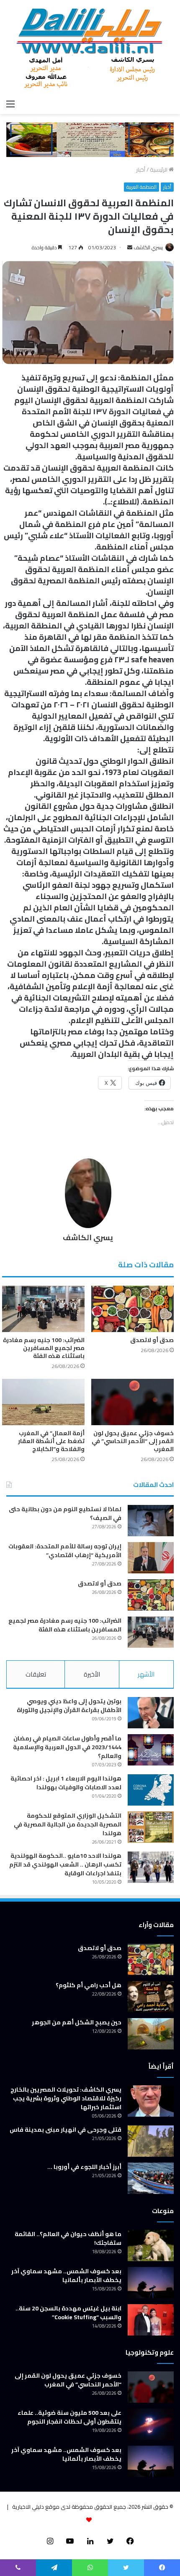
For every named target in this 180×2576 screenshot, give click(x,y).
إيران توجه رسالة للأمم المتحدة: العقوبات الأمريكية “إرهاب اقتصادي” (65, 1551)
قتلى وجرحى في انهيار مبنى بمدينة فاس (66, 2130)
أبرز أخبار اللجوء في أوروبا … (84, 2167)
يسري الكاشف (148, 247)
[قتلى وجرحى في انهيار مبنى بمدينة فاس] (151, 2141)
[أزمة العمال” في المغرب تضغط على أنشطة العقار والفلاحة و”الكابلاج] (43, 1402)
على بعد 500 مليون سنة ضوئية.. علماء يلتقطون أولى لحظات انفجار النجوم (69, 2417)
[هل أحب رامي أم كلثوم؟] (151, 1997)
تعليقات (36, 1674)
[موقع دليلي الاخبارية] (90, 48)
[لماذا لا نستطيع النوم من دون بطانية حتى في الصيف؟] (151, 1521)
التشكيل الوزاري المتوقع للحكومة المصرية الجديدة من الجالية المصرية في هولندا (68, 1824)
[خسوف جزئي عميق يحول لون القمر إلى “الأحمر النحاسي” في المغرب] (132, 1402)
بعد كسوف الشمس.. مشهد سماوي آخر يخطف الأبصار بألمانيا (66, 2276)
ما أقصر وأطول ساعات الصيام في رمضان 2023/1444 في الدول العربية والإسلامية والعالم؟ (67, 1747)
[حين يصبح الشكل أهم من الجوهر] (151, 2034)
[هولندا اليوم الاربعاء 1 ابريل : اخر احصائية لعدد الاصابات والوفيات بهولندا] (151, 1790)
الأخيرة (92, 1674)
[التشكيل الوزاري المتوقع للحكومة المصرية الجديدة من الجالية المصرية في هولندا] (151, 1827)
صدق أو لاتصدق (152, 1340)
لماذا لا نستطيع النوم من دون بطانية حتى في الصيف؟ (65, 1513)
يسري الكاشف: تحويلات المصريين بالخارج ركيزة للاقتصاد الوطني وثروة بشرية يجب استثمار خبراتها (66, 2098)
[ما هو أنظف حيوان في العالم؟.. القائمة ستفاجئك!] (151, 2245)
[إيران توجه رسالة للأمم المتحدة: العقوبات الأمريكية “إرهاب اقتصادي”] (151, 1558)
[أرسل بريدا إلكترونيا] (130, 247)
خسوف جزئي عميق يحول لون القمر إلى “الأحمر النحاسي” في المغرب (133, 1441)
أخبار (141, 170)
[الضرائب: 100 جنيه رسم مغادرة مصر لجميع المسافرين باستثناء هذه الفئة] (43, 1309)
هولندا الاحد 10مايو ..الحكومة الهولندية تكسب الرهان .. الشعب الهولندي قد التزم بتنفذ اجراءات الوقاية (65, 1864)
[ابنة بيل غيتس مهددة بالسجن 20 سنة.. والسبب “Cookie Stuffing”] (151, 2320)
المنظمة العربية (141, 187)
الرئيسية (159, 170)
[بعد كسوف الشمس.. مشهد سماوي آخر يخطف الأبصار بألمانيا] (151, 2283)
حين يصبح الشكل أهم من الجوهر (77, 2022)
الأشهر (146, 1674)
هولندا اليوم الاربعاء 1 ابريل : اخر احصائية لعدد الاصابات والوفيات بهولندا (66, 1783)
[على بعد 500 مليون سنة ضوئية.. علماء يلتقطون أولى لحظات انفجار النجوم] (151, 2424)
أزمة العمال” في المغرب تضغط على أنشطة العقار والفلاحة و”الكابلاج (51, 1441)
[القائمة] (10, 104)
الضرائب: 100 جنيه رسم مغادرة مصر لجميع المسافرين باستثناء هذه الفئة (44, 1348)
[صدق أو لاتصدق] (132, 1309)
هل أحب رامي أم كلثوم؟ (89, 1985)
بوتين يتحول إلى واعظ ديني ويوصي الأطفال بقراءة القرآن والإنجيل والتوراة (69, 1706)
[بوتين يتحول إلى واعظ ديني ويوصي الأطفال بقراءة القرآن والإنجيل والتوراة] (151, 1713)
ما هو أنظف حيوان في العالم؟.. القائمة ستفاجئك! (68, 2238)
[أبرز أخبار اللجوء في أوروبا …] (151, 2178)
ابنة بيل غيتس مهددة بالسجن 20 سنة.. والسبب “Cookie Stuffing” (68, 2313)
